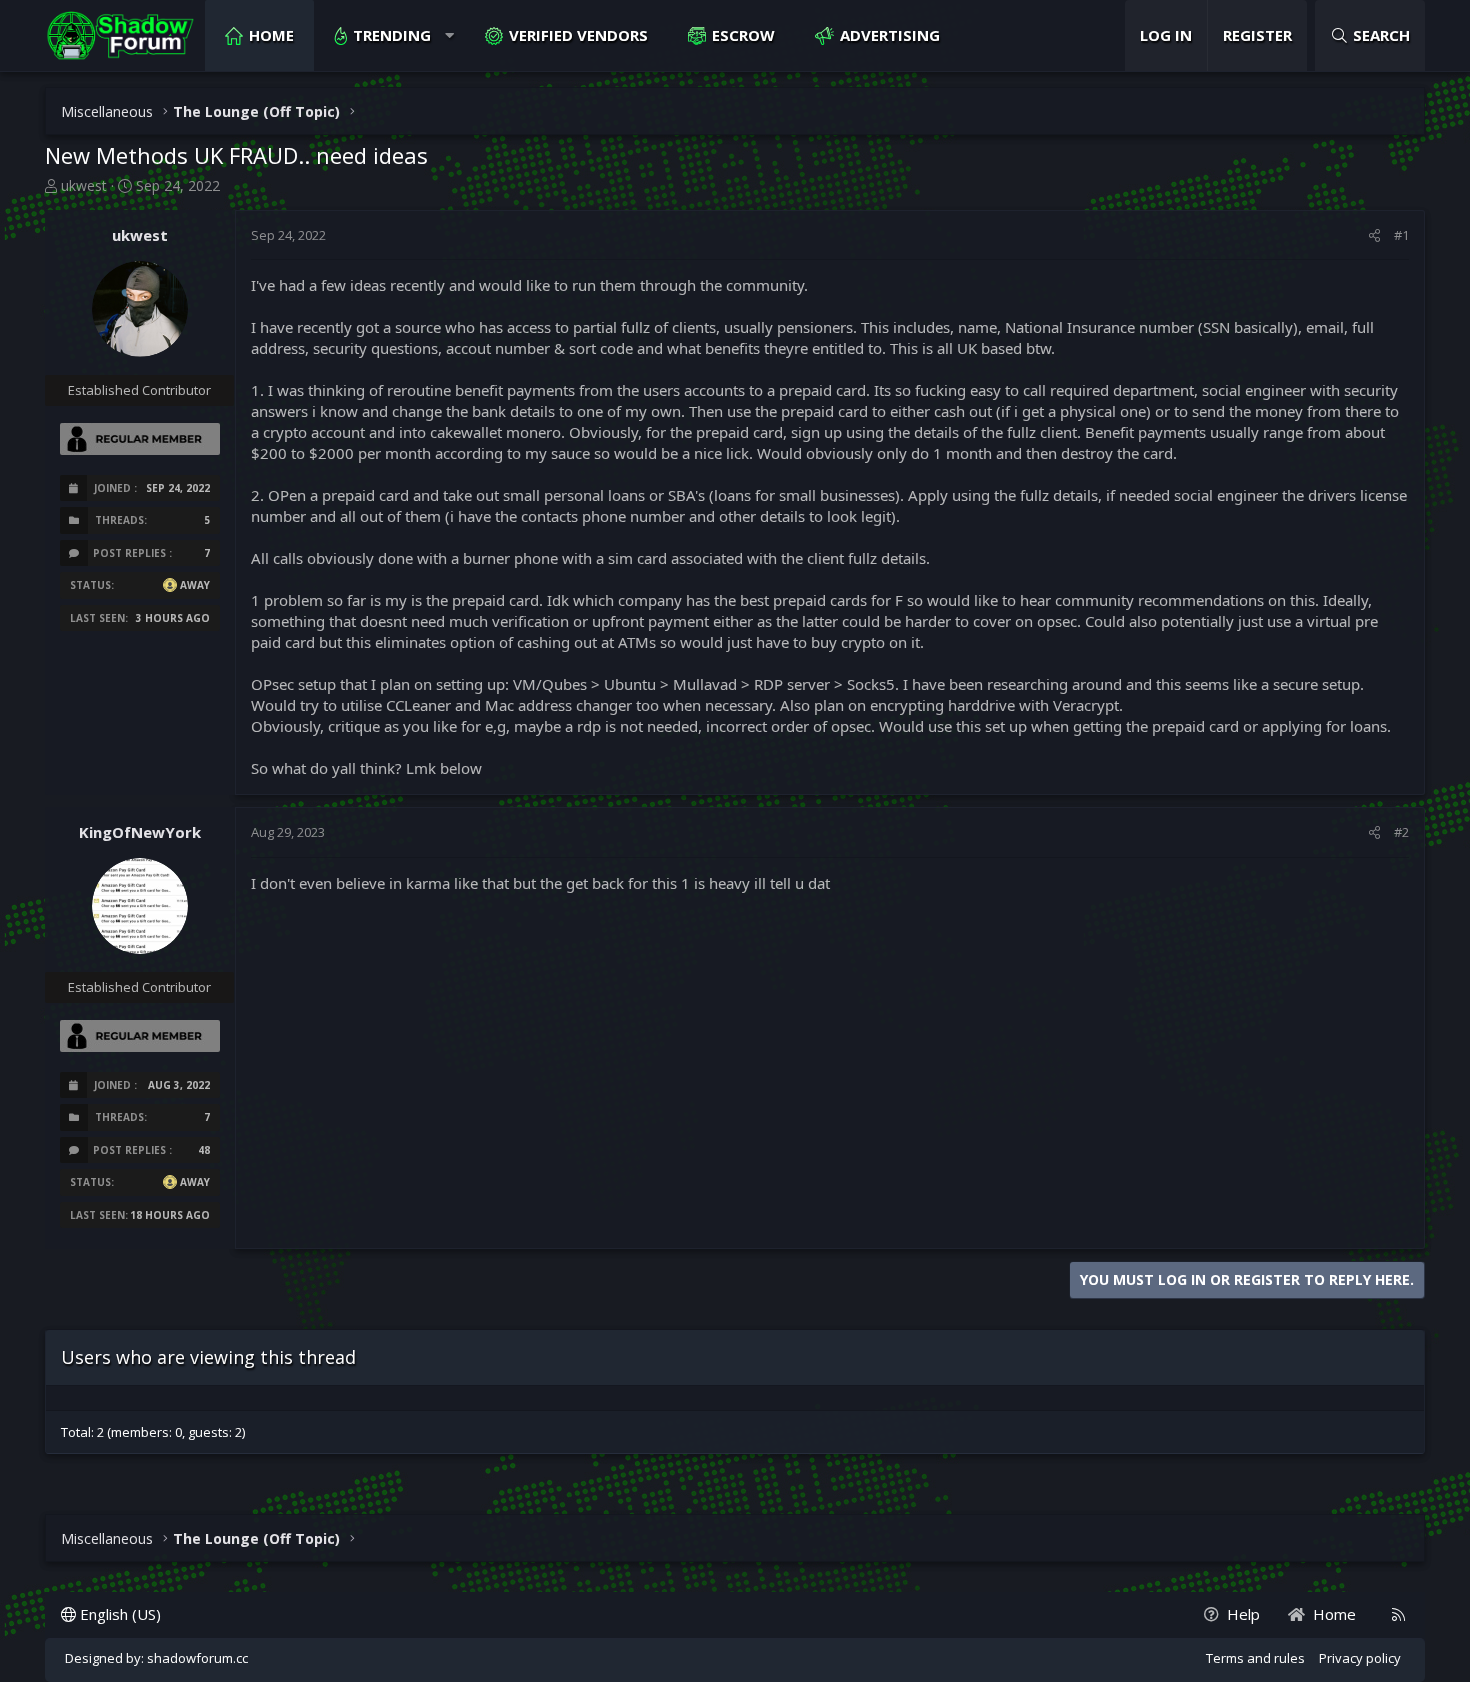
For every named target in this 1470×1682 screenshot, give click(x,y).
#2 (1401, 832)
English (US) (118, 1614)
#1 (1401, 235)
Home (271, 35)
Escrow (743, 35)
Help (1243, 1614)
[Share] (1374, 235)
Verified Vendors (578, 35)
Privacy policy (1360, 1658)
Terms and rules (1255, 1658)
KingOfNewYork (140, 832)
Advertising (890, 35)
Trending (392, 35)
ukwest (84, 185)
